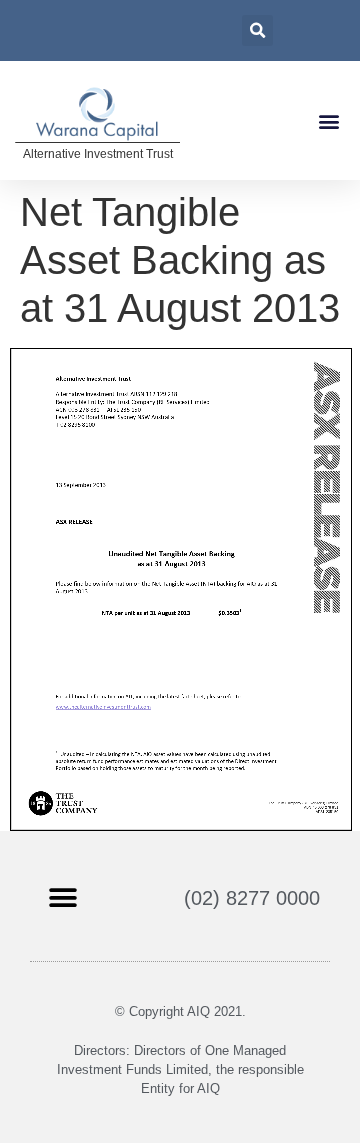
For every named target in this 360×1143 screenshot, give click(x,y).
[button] (328, 120)
